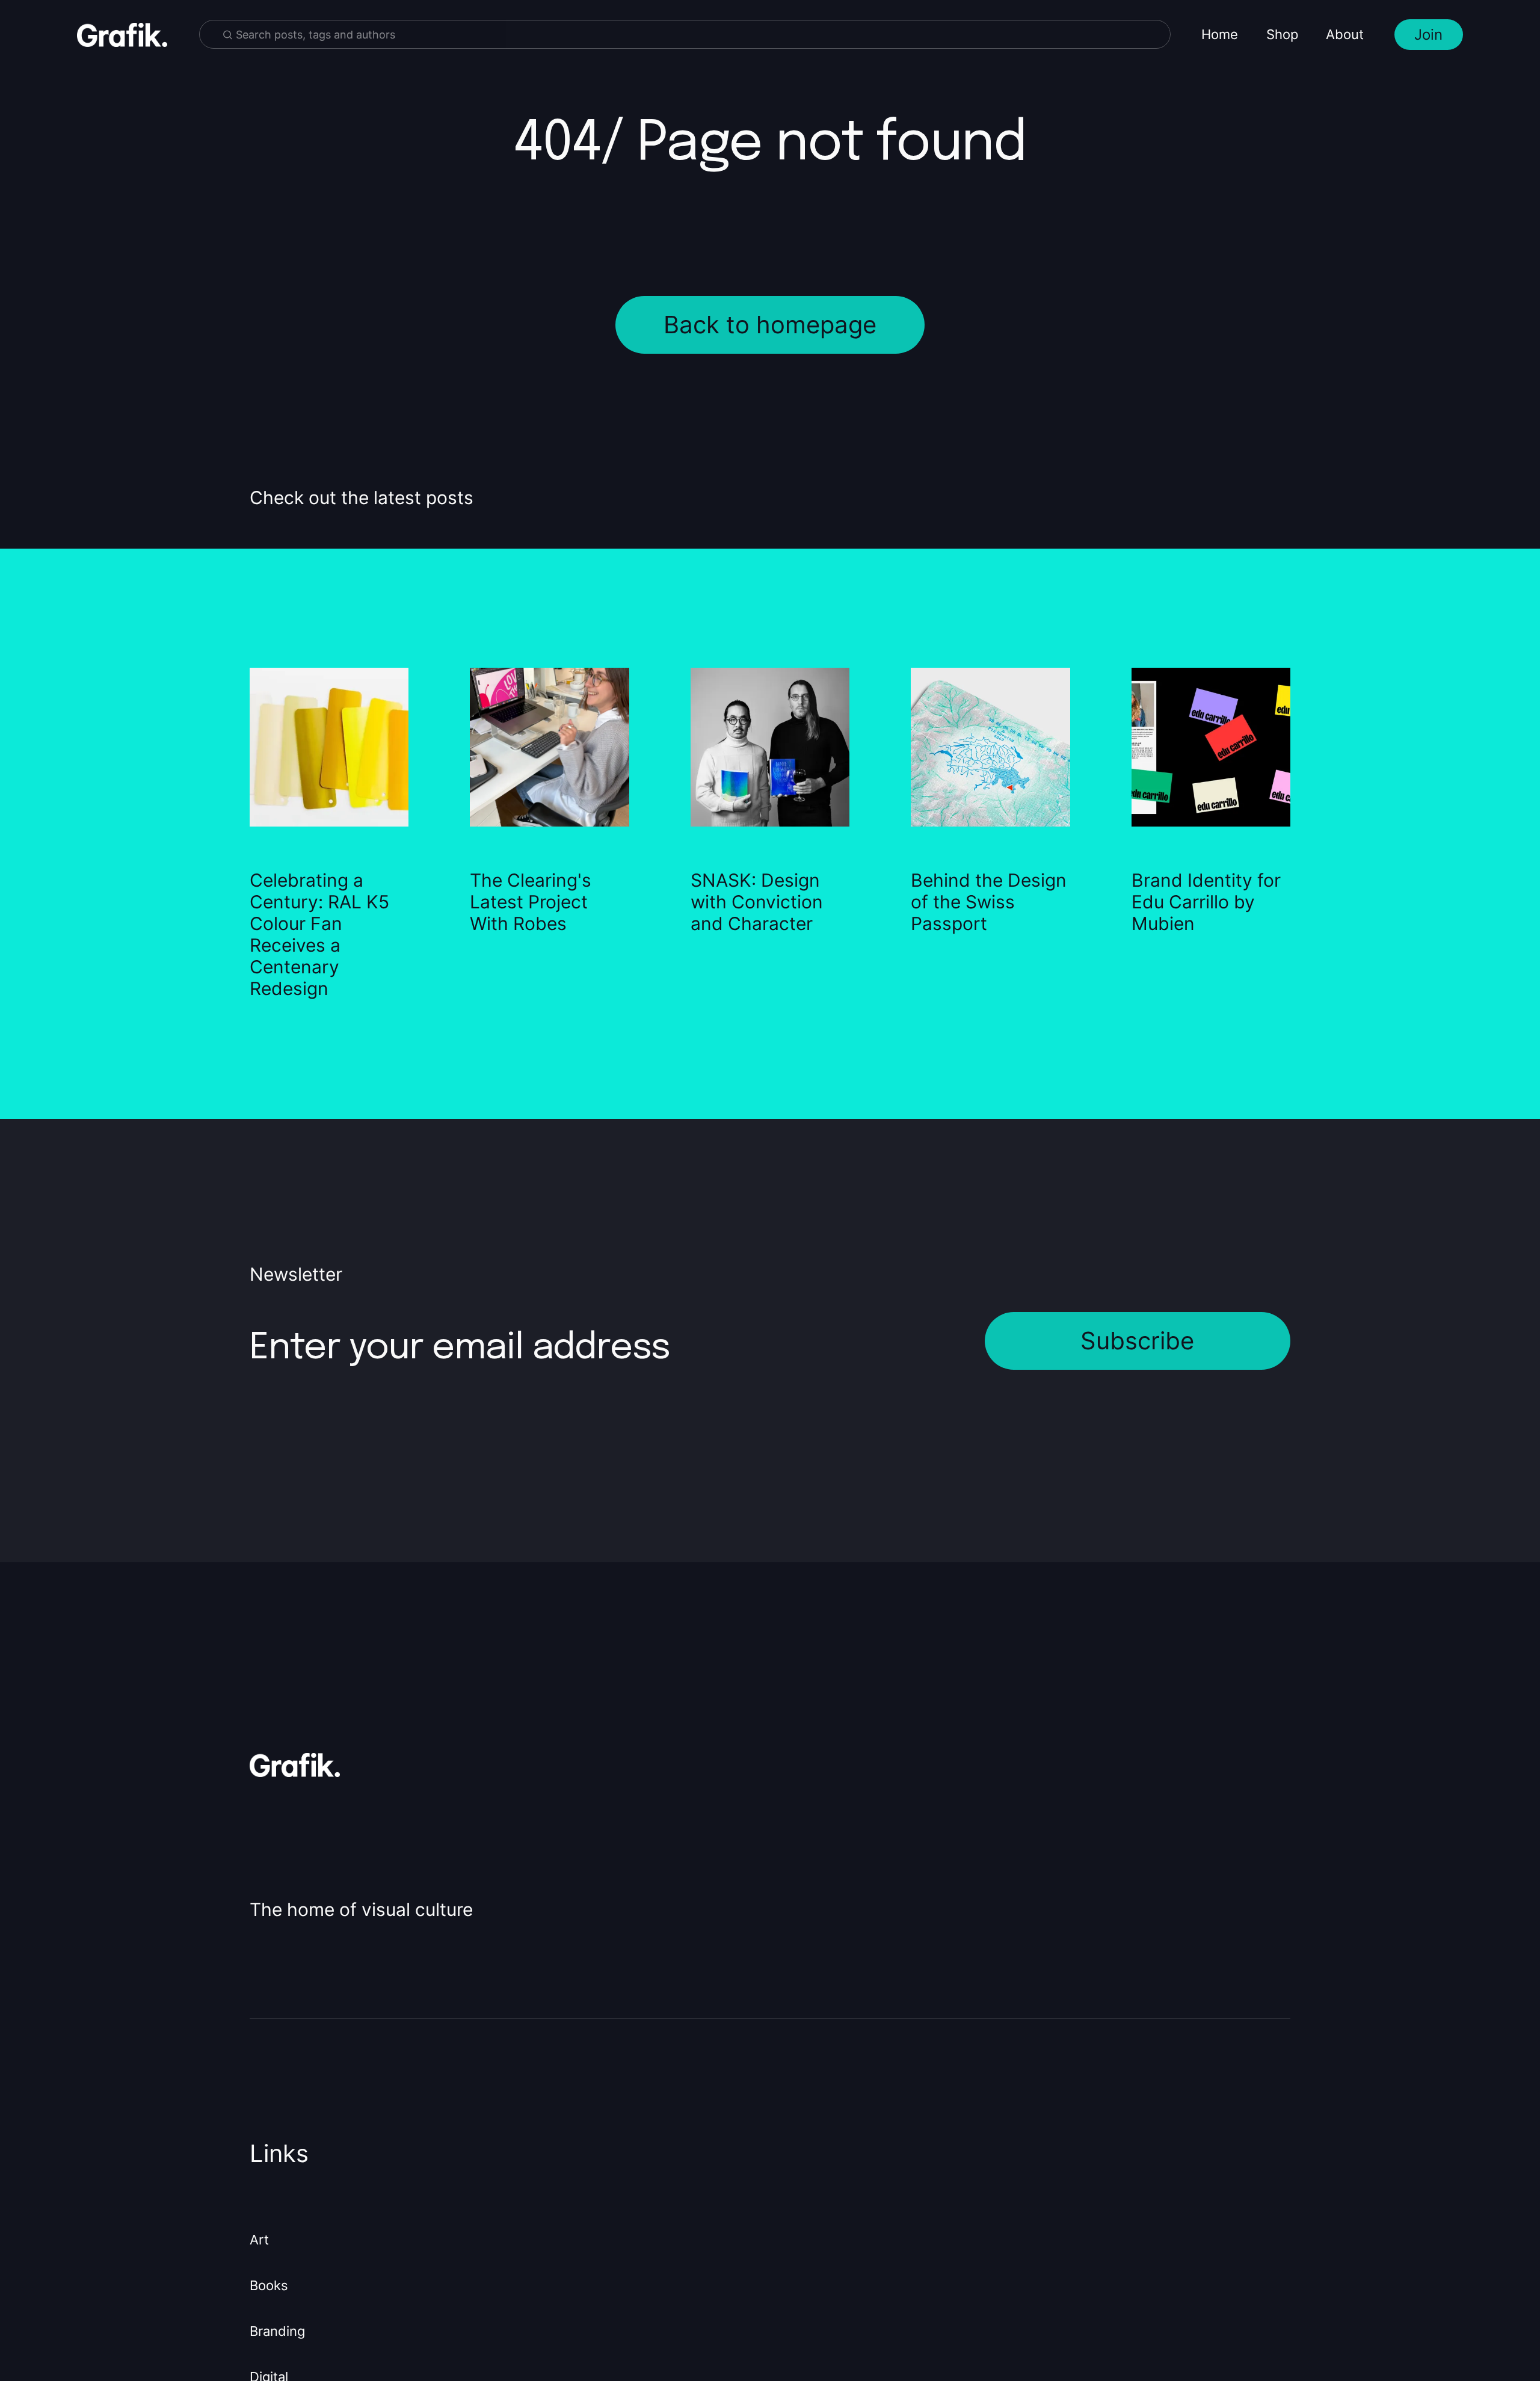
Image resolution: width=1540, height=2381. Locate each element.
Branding (277, 2331)
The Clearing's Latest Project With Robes (531, 902)
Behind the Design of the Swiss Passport (989, 902)
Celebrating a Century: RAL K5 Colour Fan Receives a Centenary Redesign (319, 934)
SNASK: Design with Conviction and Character (757, 902)
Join (1428, 35)
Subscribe (1137, 1341)
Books (269, 2285)
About (1345, 34)
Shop (1282, 34)
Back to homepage (770, 325)
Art (259, 2240)
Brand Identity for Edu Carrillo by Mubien (1206, 902)
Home (1220, 34)
